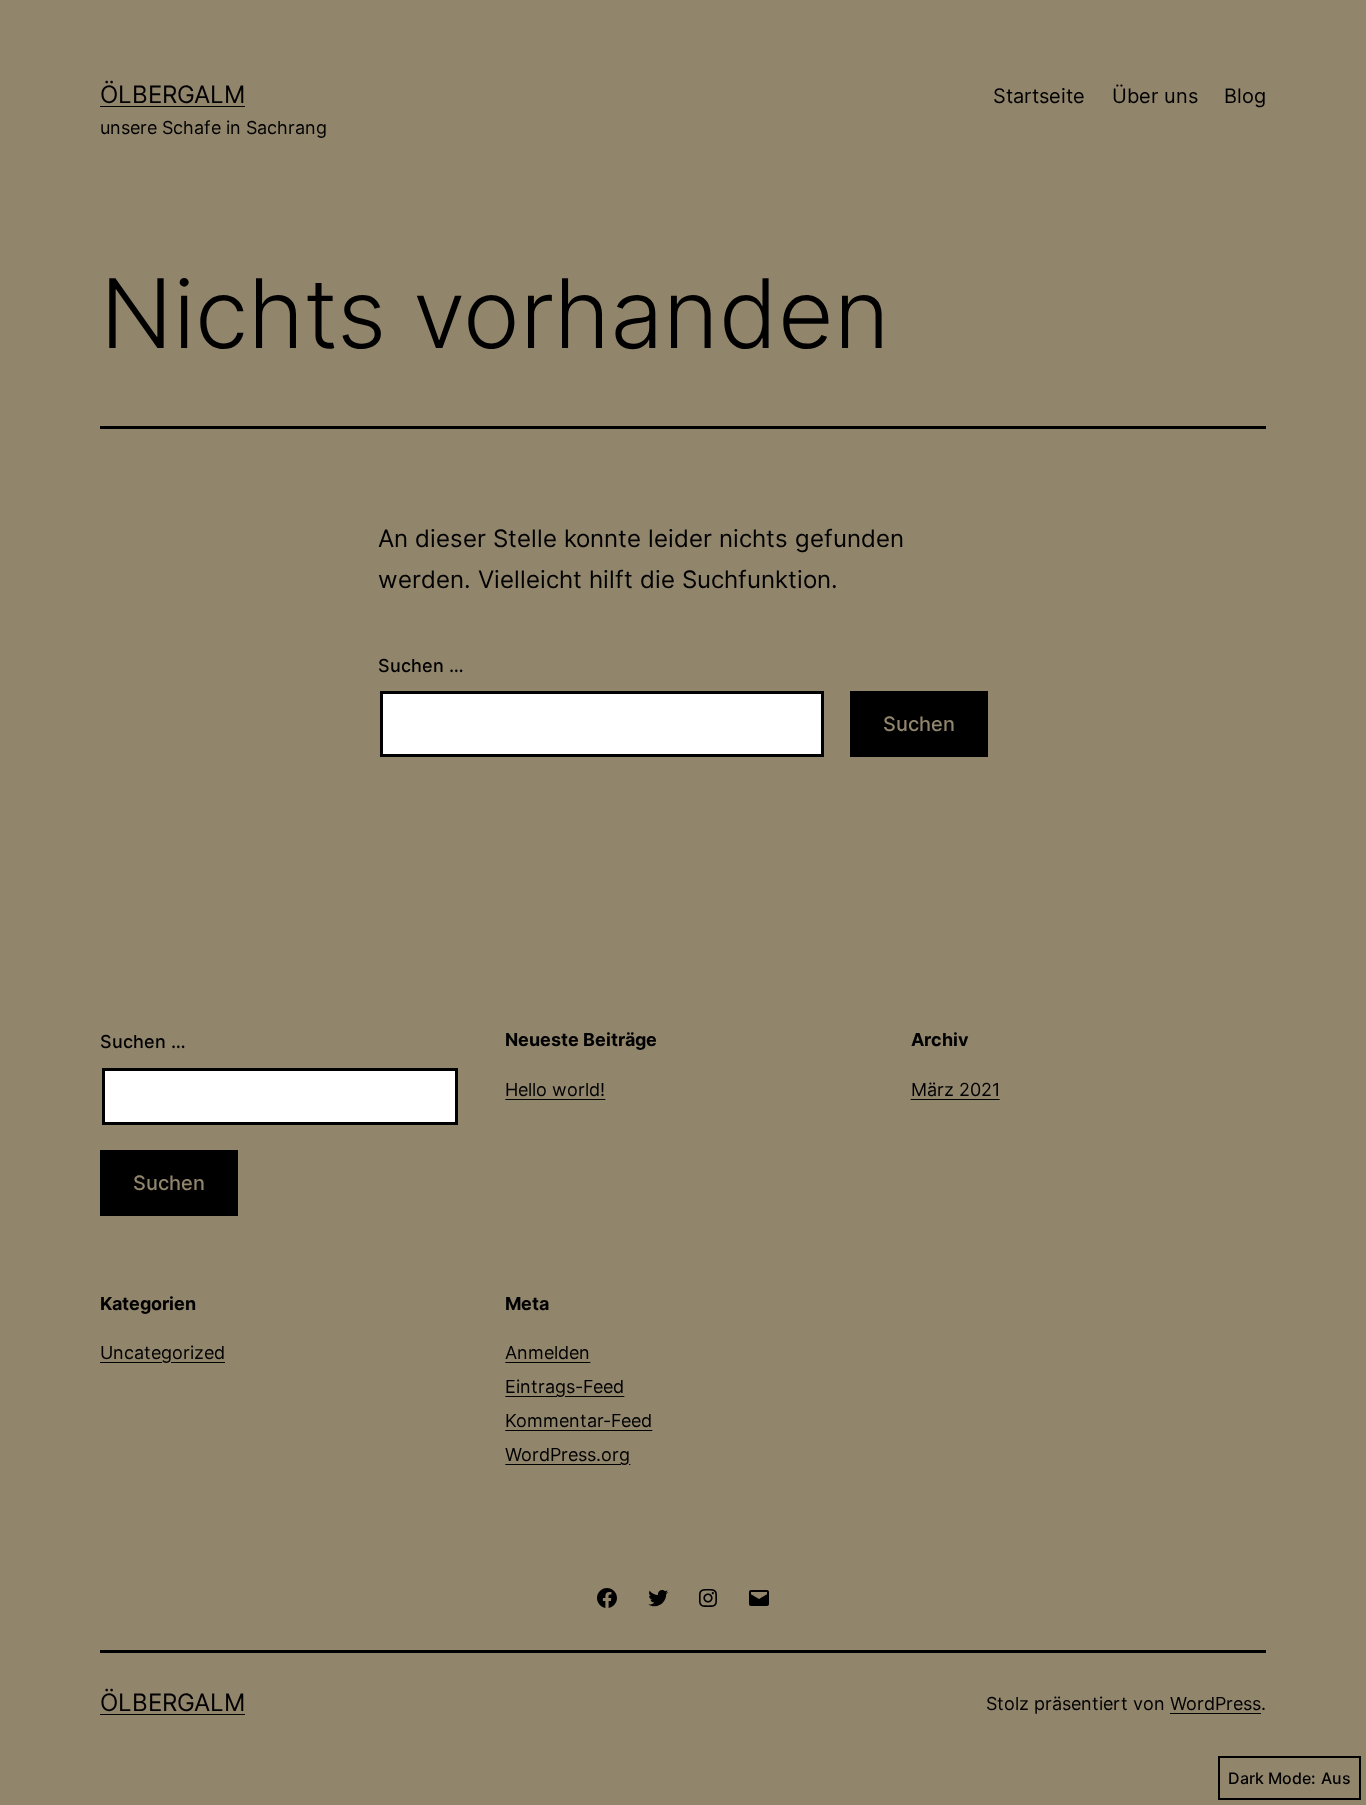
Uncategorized (162, 1352)
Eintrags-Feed (564, 1386)
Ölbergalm (172, 94)
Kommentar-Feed (578, 1420)
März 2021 (955, 1089)
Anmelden (547, 1352)
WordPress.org (567, 1454)
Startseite (1039, 96)
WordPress (1215, 1703)
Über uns (1155, 96)
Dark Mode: (1272, 1778)
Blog (1245, 96)
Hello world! (555, 1089)
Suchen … (421, 665)
